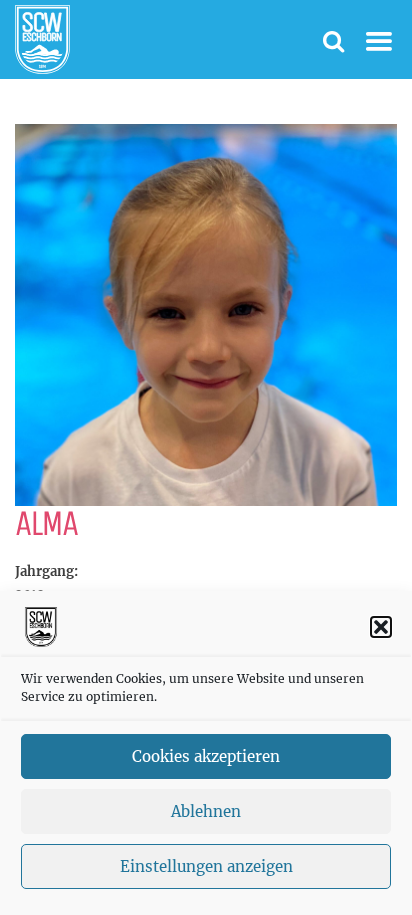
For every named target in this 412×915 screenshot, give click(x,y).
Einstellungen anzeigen (206, 866)
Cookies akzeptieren (206, 756)
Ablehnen (206, 811)
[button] (381, 627)
